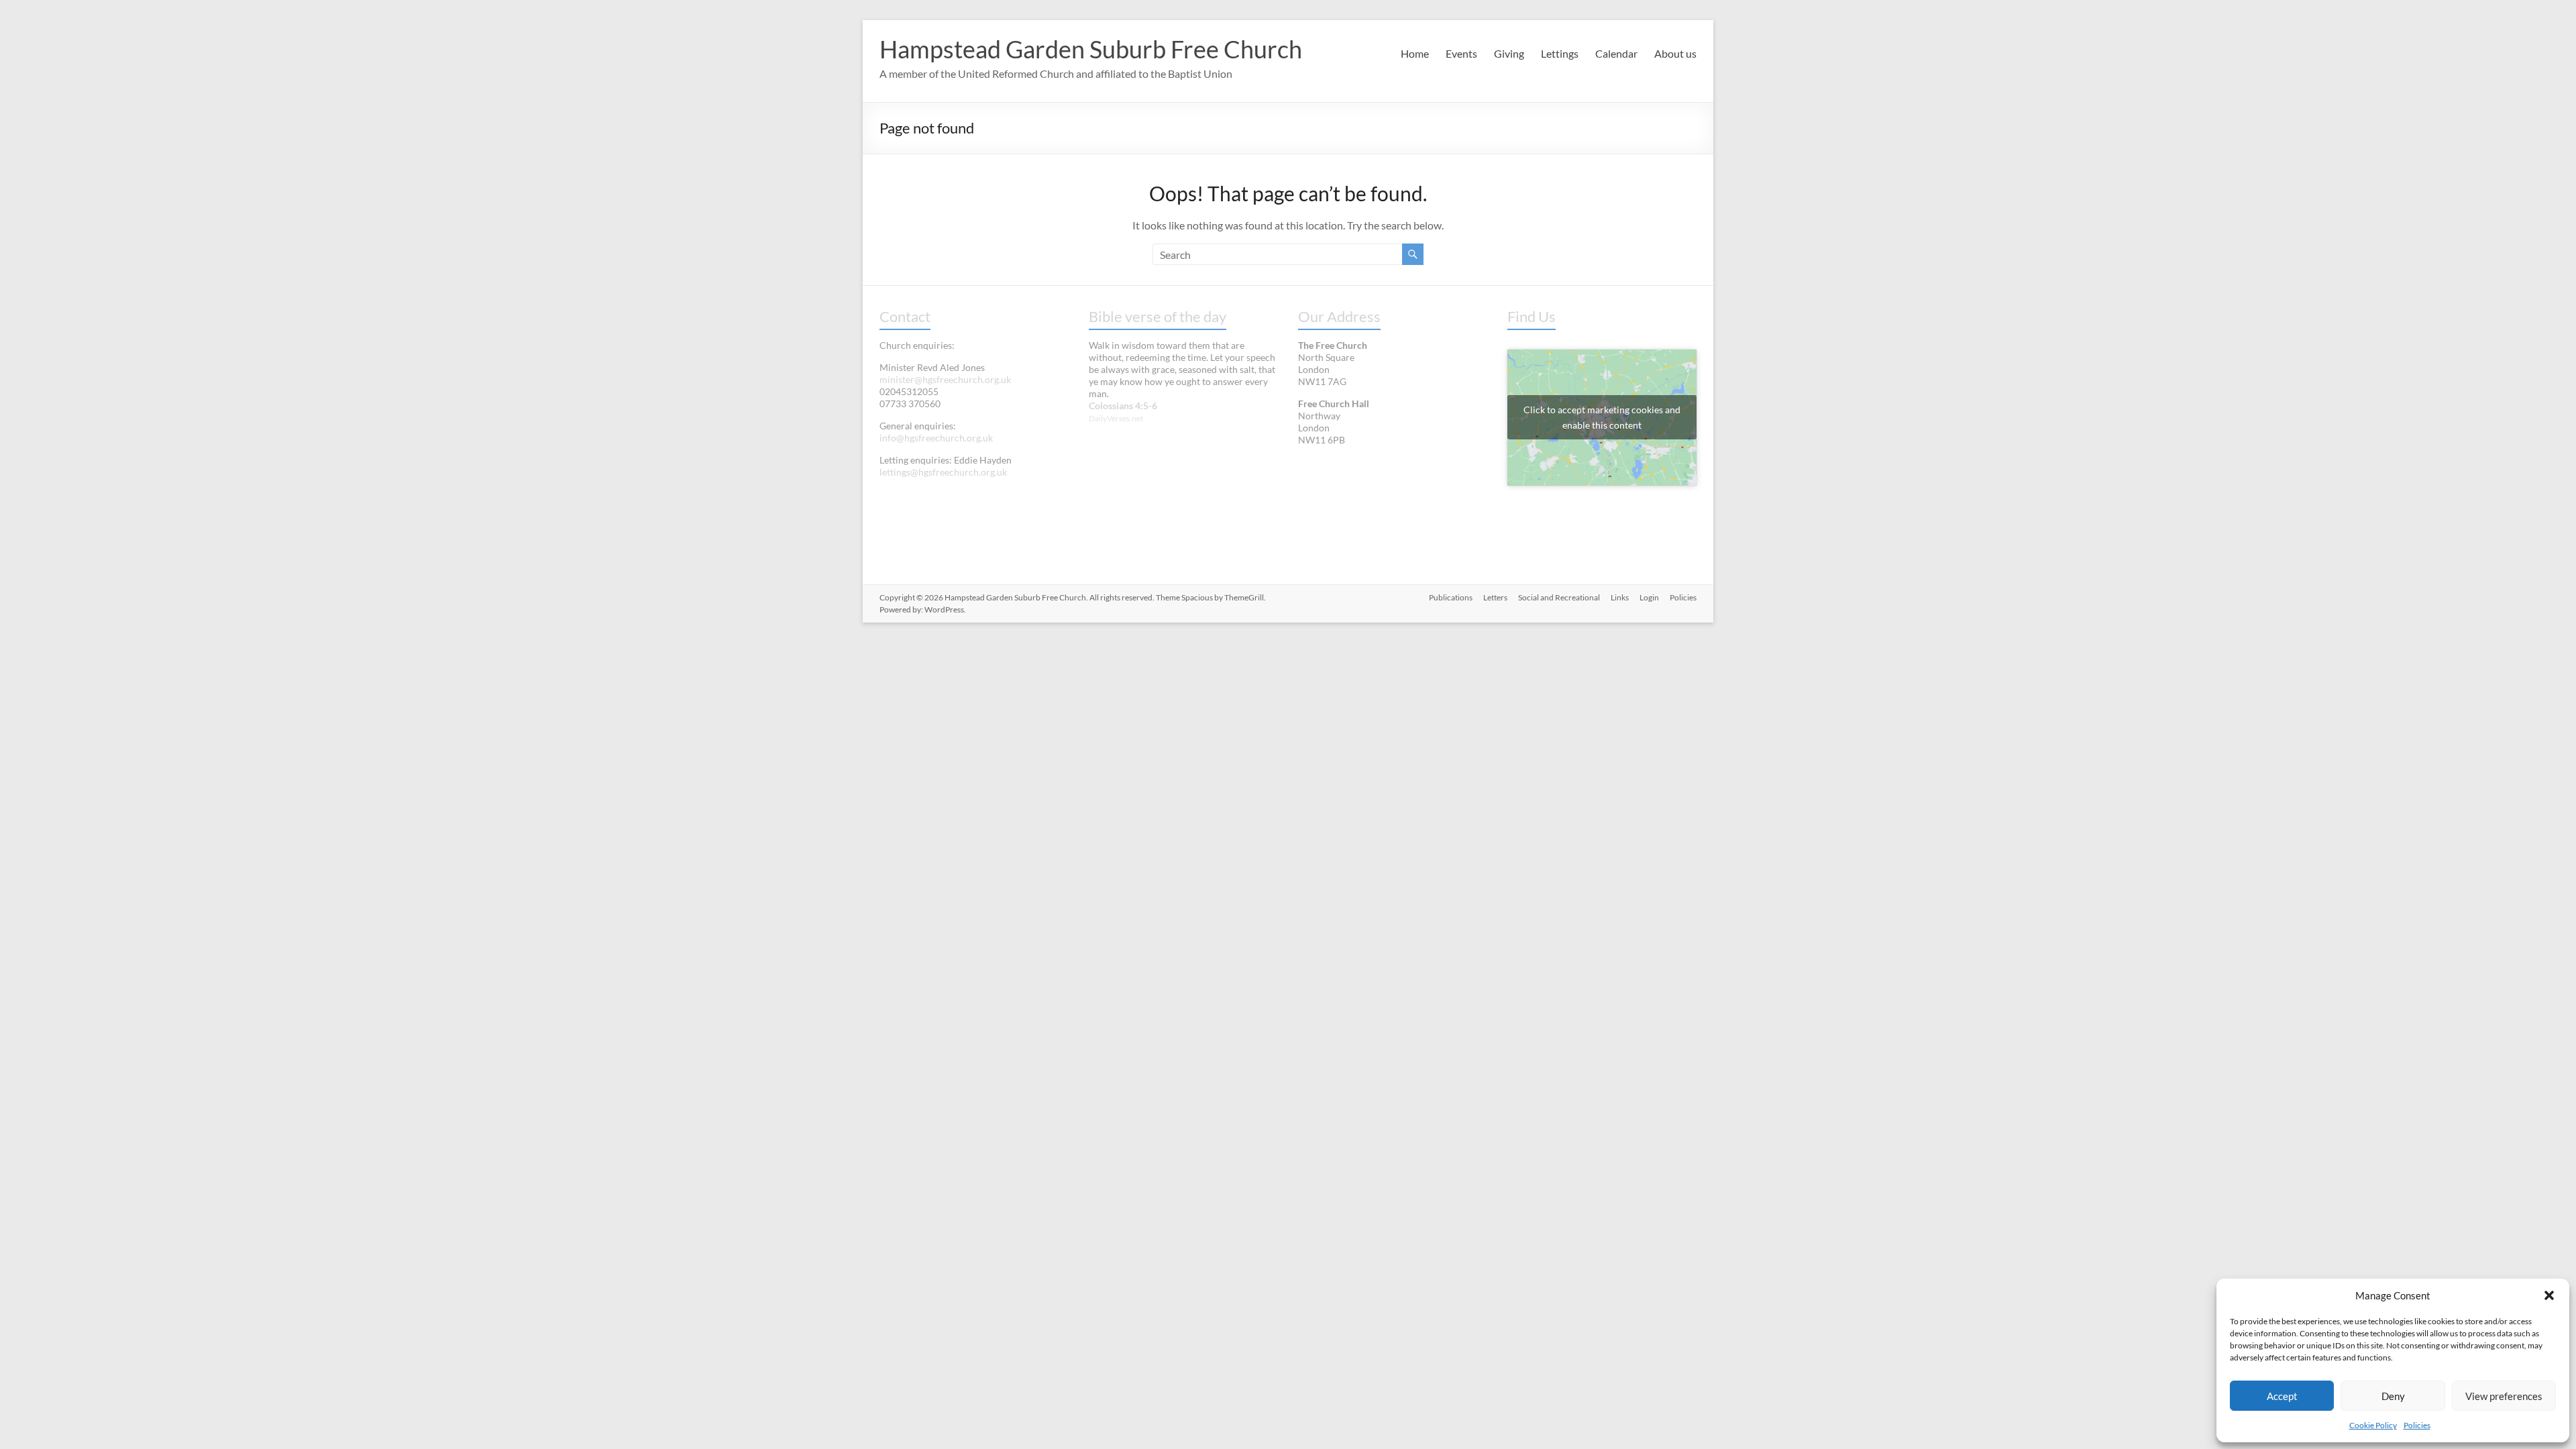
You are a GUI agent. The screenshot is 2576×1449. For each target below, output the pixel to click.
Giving (1509, 53)
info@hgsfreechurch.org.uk (936, 438)
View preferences (2504, 1396)
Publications (1451, 597)
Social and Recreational (1559, 597)
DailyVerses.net (1116, 418)
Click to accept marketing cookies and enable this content (1602, 417)
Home (1415, 53)
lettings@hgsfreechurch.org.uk (943, 472)
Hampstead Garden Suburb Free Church (1091, 49)
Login (1649, 597)
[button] (2549, 1295)
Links (1620, 597)
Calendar (1616, 53)
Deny (2393, 1396)
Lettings (1560, 53)
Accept (2282, 1396)
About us (1675, 53)
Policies (2417, 1425)
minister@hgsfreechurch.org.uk (945, 379)
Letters (1495, 597)
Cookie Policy (2373, 1425)
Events (1461, 53)
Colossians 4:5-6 (1123, 406)
